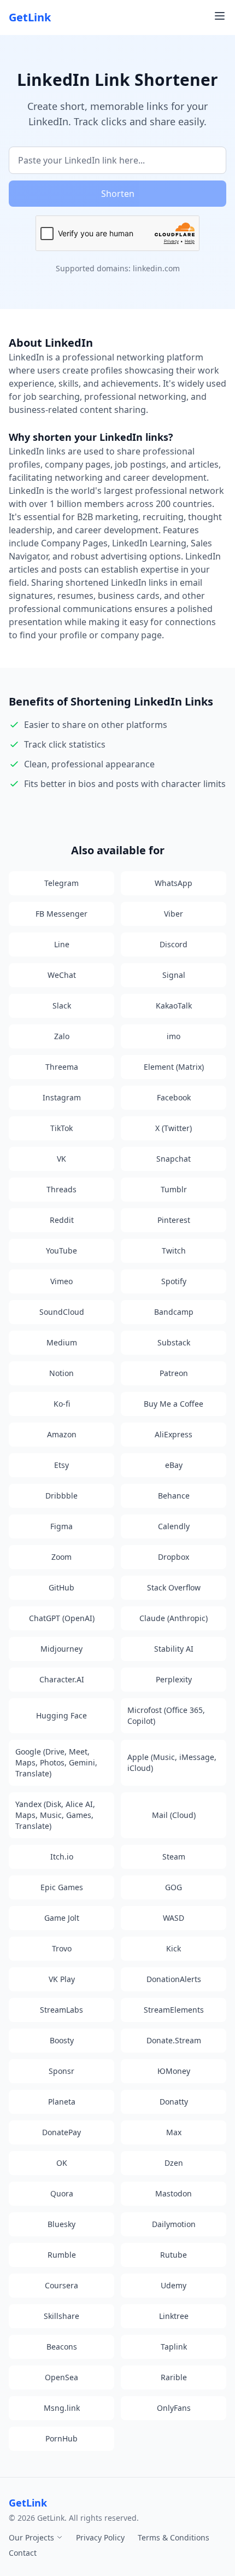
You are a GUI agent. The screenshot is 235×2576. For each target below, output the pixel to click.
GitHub (61, 1587)
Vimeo (61, 1281)
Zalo (62, 1036)
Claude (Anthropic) (174, 1618)
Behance (174, 1496)
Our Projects (33, 2537)
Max (174, 2132)
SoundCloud (62, 1312)
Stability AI (174, 1649)
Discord (174, 944)
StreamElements (174, 2010)
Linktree (174, 2316)
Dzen (174, 2163)
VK (61, 1159)
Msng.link (62, 2408)
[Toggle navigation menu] (220, 16)
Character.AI (62, 1679)
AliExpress (174, 1434)
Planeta (62, 2102)
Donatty (174, 2102)
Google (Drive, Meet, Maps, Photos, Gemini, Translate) (56, 1762)
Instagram (62, 1097)
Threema (62, 1067)
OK (62, 2163)
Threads (61, 1189)
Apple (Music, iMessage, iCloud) (172, 1762)
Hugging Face (61, 1715)
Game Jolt (62, 1918)
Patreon (174, 1373)
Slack (62, 1006)
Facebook (174, 1097)
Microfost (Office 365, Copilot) (166, 1715)
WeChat (62, 975)
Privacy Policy (100, 2537)
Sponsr (61, 2071)
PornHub (61, 2438)
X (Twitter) (174, 1128)
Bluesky (61, 2224)
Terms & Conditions (174, 2537)
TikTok (61, 1128)
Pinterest (174, 1220)
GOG (174, 1887)
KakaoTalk (174, 1006)
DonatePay (61, 2132)
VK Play (62, 1979)
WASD (174, 1918)
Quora (62, 2193)
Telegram (61, 883)
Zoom (61, 1557)
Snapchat (174, 1159)
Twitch (174, 1251)
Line (62, 944)
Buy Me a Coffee (174, 1404)
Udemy (174, 2285)
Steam (174, 1857)
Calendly (174, 1526)
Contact (23, 2553)
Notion (61, 1373)
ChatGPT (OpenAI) (62, 1618)
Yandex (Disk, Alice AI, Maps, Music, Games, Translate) (55, 1815)
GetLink (30, 17)
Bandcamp (174, 1312)
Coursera (61, 2285)
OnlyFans (174, 2408)
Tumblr (174, 1189)
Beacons (62, 2347)
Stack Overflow (174, 1587)
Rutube (174, 2255)
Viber (174, 914)
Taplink (174, 2347)
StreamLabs (61, 2010)
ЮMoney (174, 2071)
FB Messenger (61, 914)
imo (174, 1036)
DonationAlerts (174, 1979)
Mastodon (174, 2193)
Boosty (62, 2040)
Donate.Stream (174, 2040)
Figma (61, 1526)
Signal (174, 975)
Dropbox (174, 1557)
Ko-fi (62, 1404)
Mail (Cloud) (174, 1815)
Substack (174, 1342)
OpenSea (61, 2377)
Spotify (174, 1281)
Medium (62, 1342)
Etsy (61, 1465)
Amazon (62, 1434)
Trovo (62, 1948)
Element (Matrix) (174, 1067)
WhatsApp (174, 883)
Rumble (62, 2255)
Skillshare (61, 2316)
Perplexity (174, 1679)
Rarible (174, 2377)
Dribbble (61, 1496)
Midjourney (61, 1649)
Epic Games (62, 1887)
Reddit (62, 1220)
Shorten (118, 194)
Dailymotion (174, 2224)
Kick (174, 1948)
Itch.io (62, 1857)
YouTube (61, 1251)
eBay (174, 1465)
